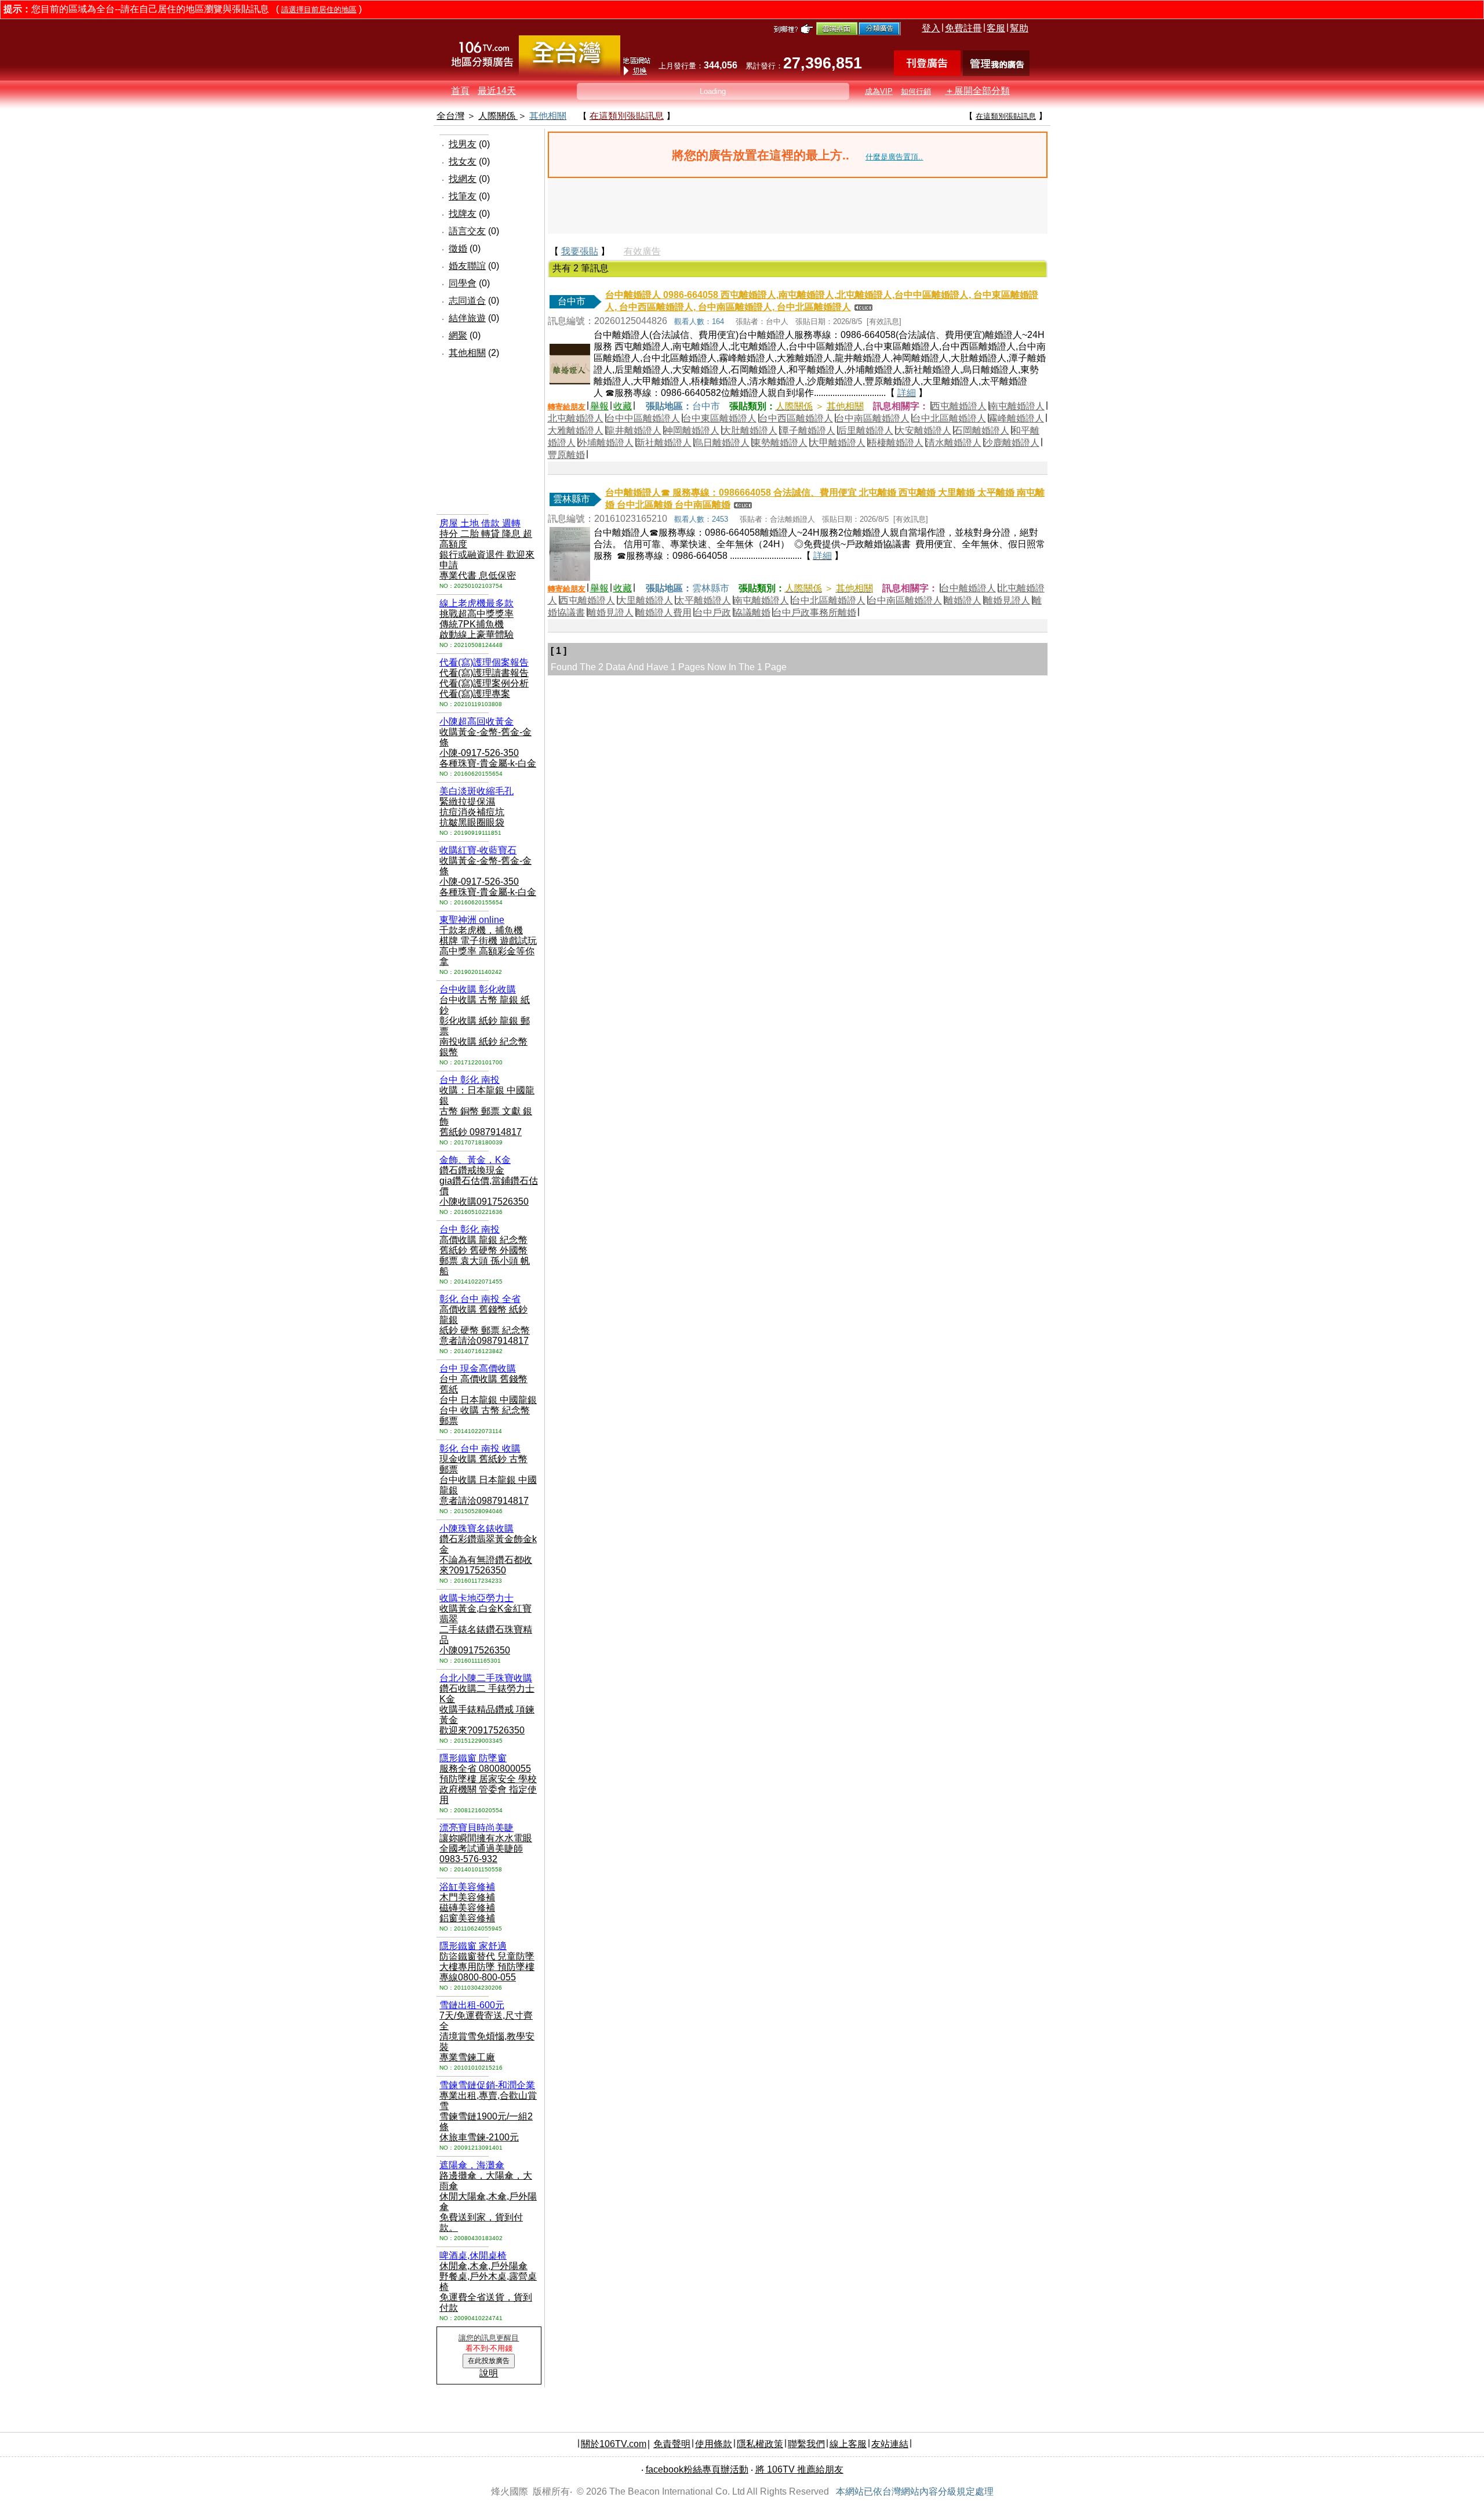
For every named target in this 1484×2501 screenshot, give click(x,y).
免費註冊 (963, 28)
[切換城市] (570, 73)
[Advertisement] (471, 445)
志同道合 (467, 301)
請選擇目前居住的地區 (319, 10)
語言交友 (467, 231)
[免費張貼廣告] (927, 73)
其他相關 (467, 353)
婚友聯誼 (467, 266)
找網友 (463, 179)
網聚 (458, 335)
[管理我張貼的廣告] (996, 73)
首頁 (460, 91)
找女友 (463, 161)
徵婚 (458, 248)
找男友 (463, 144)
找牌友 (463, 214)
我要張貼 (580, 251)
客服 (996, 28)
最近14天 (497, 91)
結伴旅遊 (467, 318)
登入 (931, 28)
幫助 (1019, 28)
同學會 (463, 283)
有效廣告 (642, 251)
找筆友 (463, 196)
